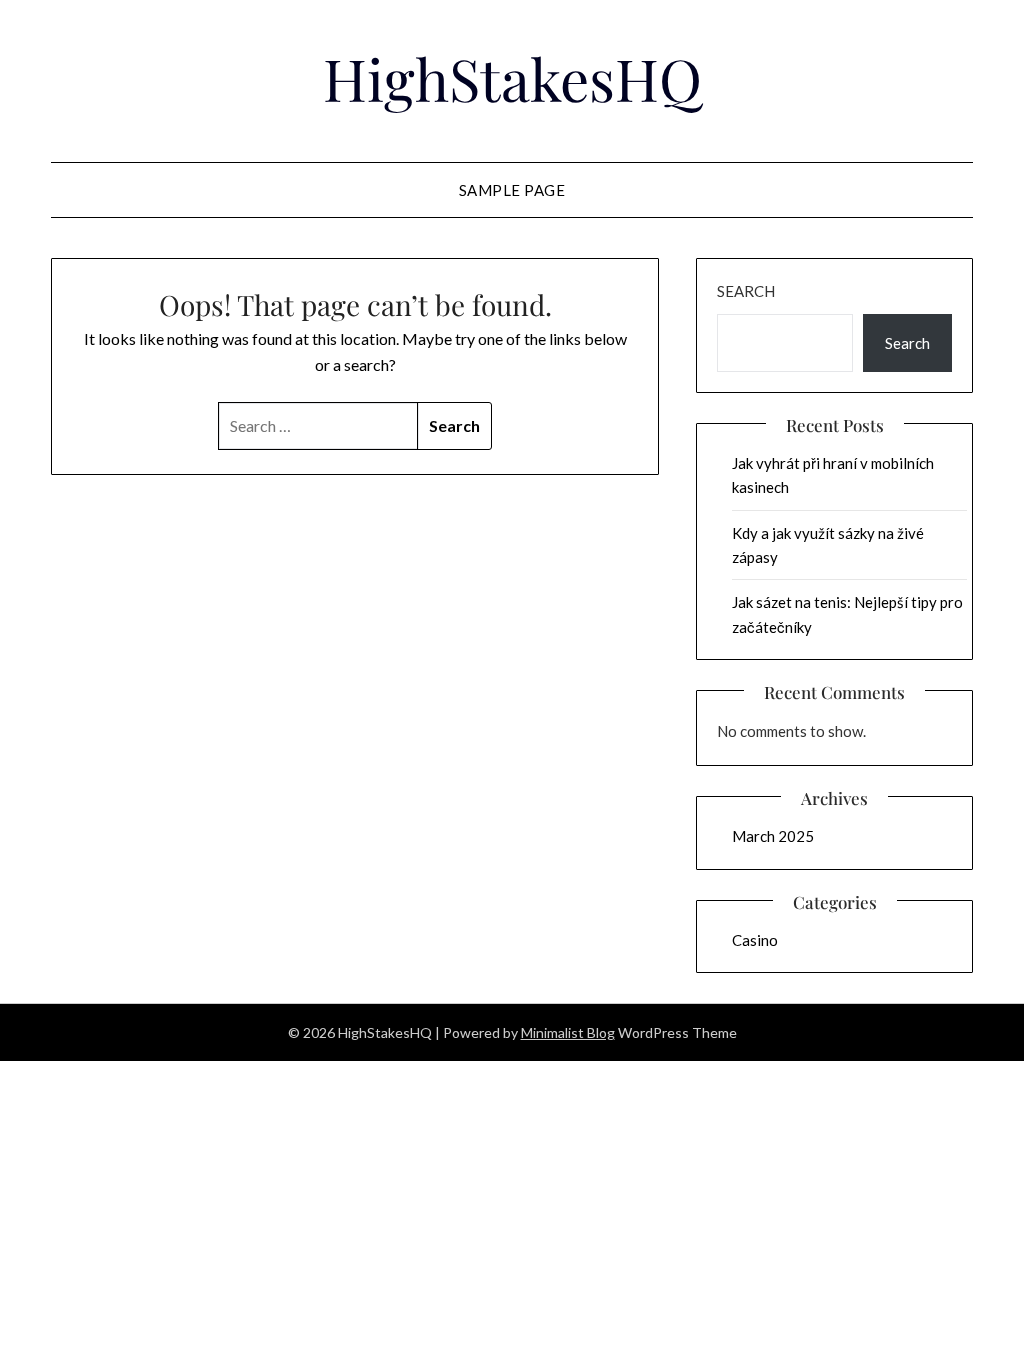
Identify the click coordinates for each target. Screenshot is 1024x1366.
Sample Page (512, 190)
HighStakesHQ (512, 78)
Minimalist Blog (568, 1032)
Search (746, 291)
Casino (755, 940)
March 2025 (773, 836)
